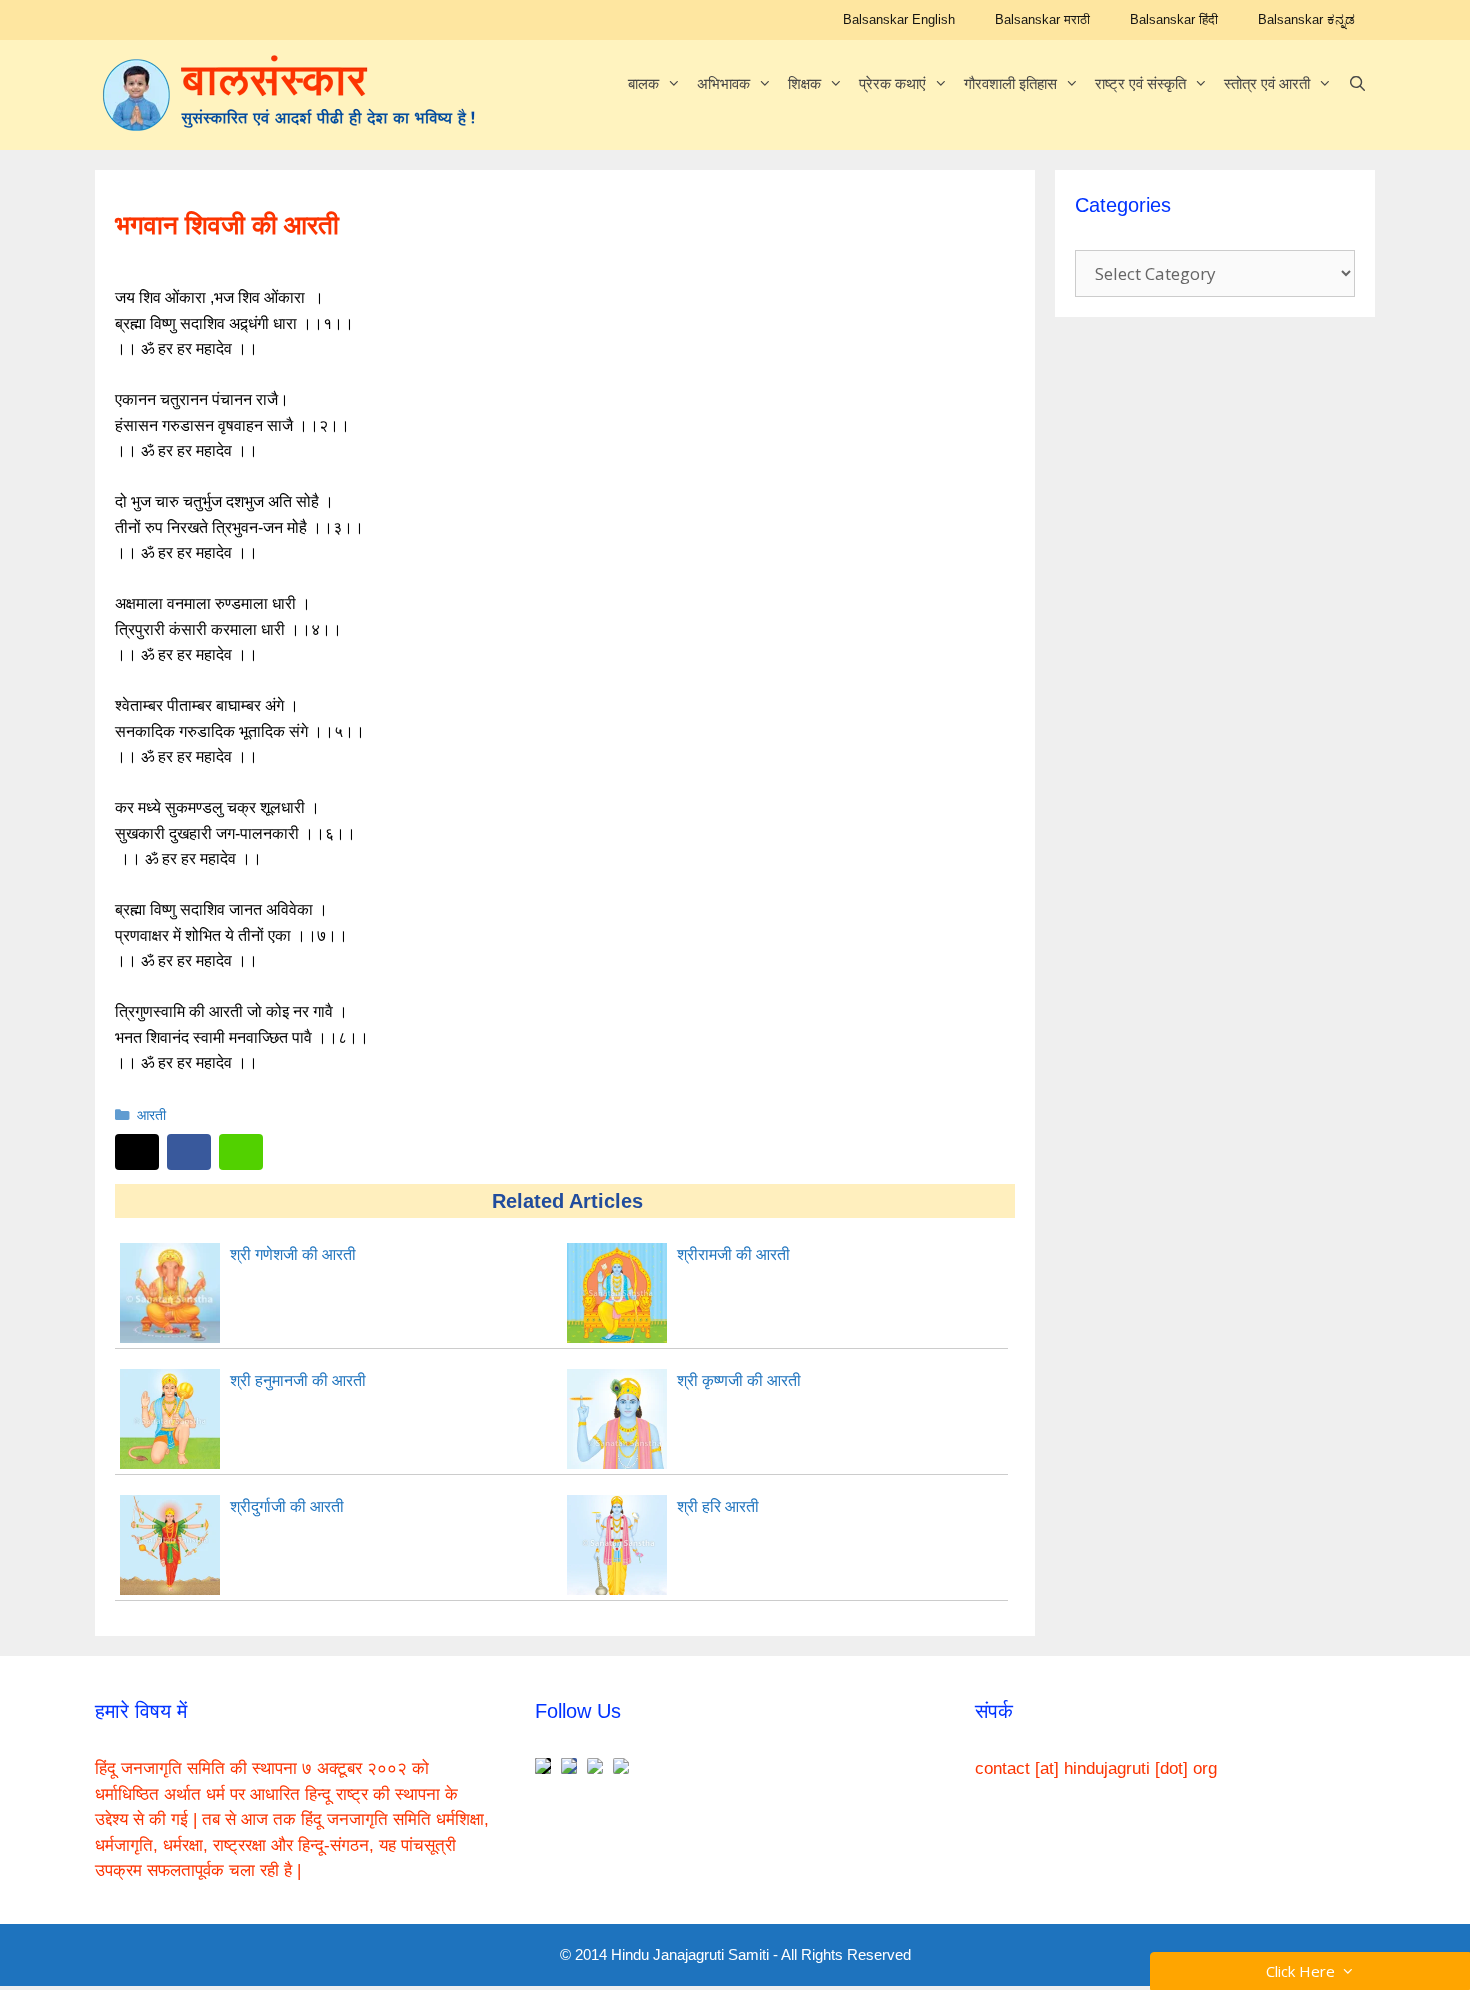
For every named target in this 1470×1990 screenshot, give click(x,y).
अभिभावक (723, 83)
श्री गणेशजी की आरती (293, 1254)
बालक (643, 83)
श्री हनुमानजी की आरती (298, 1380)
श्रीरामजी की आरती (733, 1254)
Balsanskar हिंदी (1174, 19)
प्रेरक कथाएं (892, 83)
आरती (151, 1115)
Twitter (137, 1152)
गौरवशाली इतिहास (1010, 83)
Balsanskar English (899, 19)
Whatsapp (241, 1152)
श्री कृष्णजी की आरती (739, 1380)
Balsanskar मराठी (1042, 19)
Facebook (189, 1152)
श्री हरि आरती (718, 1506)
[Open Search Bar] (1357, 84)
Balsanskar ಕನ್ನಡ (1306, 19)
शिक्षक (804, 83)
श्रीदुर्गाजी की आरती (287, 1506)
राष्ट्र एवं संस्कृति (1140, 83)
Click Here (1304, 1971)
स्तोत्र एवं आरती (1267, 83)
